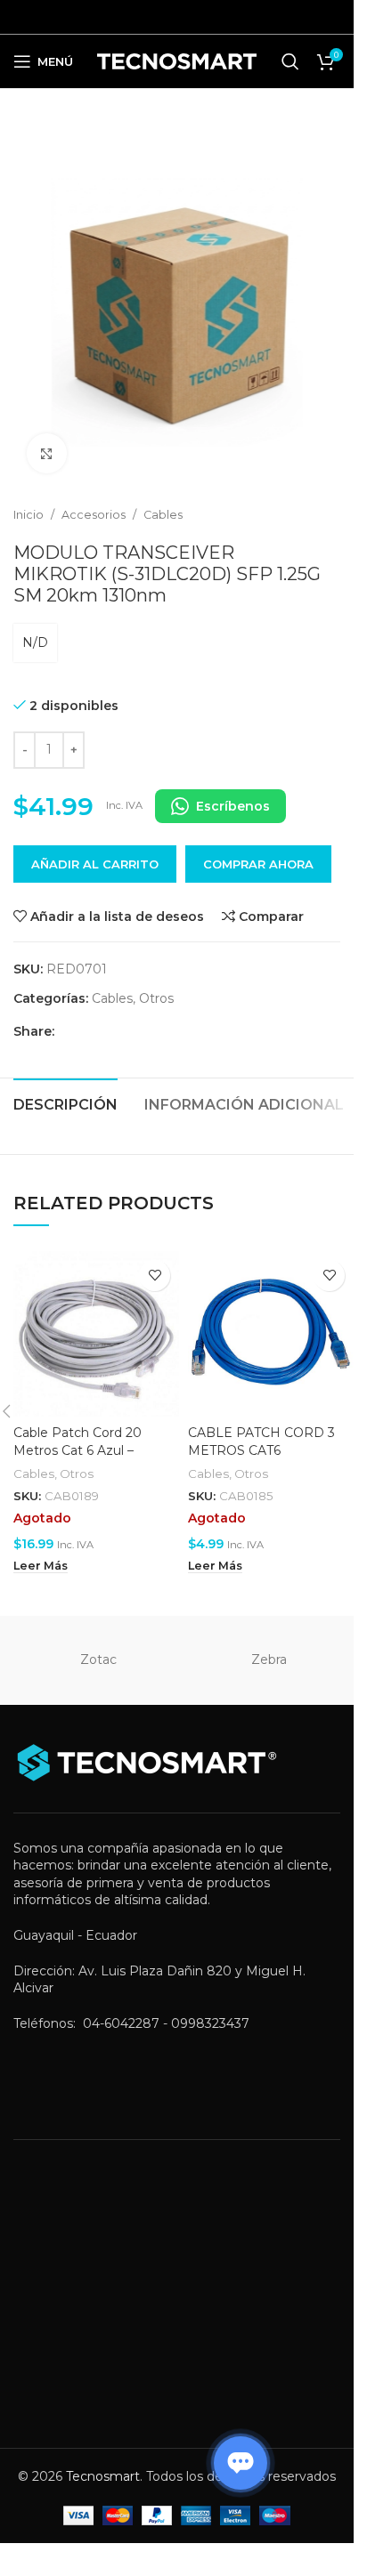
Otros (156, 998)
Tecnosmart (103, 2476)
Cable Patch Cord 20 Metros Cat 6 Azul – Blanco (77, 1450)
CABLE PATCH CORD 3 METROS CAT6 (261, 1441)
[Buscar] (290, 61)
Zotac (98, 1659)
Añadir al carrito (95, 864)
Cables (163, 515)
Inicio (29, 515)
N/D (35, 642)
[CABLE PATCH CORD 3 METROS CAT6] (271, 1334)
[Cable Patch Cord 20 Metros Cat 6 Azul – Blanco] (96, 1334)
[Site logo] (177, 61)
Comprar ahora (258, 864)
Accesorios (94, 515)
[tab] (65, 1102)
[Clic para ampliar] (47, 453)
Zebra (269, 1659)
